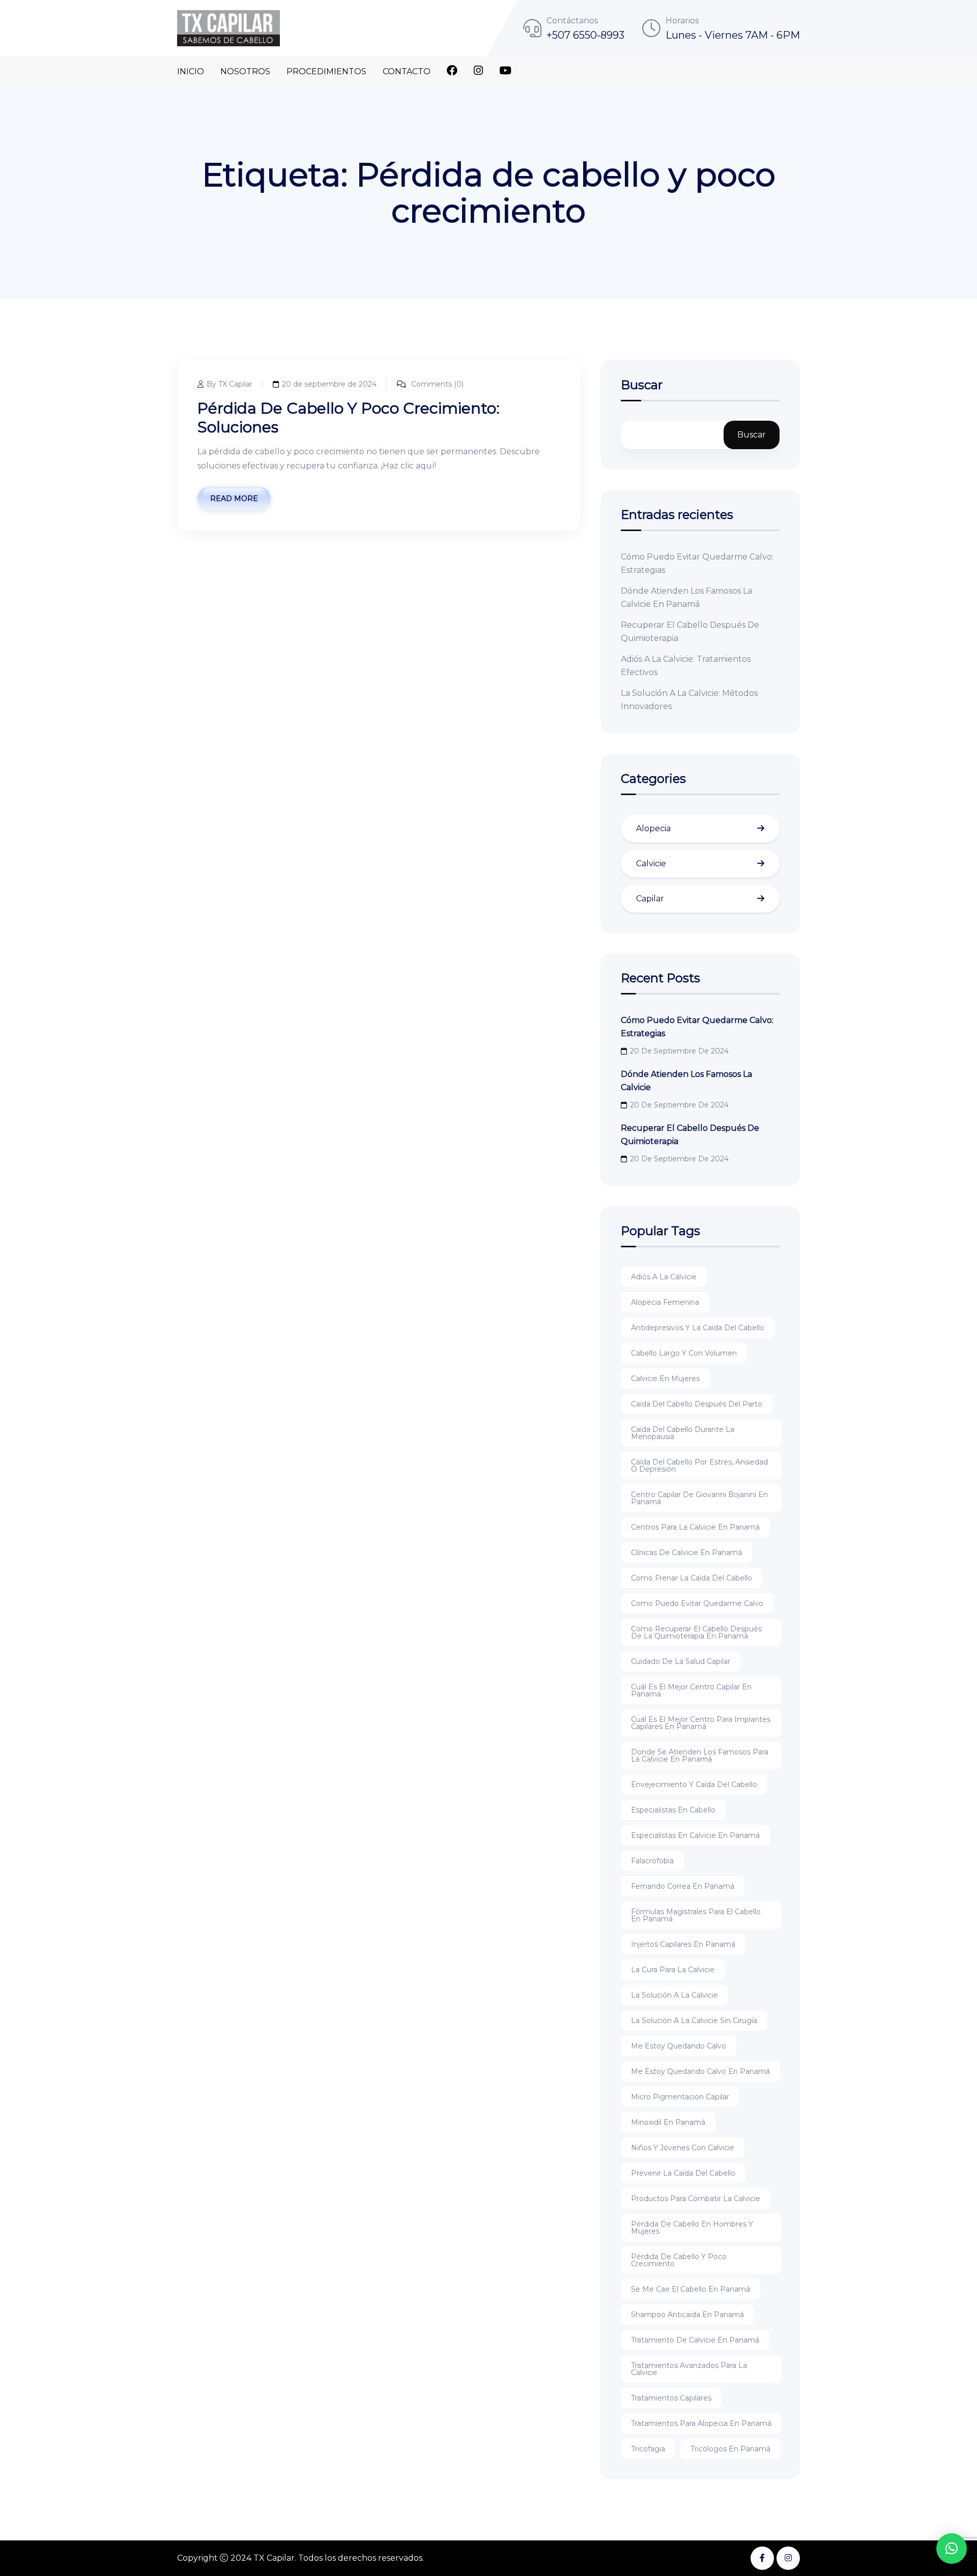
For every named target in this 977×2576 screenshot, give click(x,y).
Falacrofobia (652, 1861)
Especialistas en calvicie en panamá (695, 1835)
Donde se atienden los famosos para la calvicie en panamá (700, 1755)
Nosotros (245, 71)
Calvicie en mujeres (665, 1379)
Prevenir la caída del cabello (683, 2173)
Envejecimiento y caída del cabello (694, 1784)
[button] (952, 2549)
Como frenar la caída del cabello (692, 1578)
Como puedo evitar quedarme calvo (697, 1603)
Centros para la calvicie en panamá (695, 1527)
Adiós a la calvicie (664, 1277)
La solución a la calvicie (674, 1995)
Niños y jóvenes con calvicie (683, 2148)
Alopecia (653, 828)
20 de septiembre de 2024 (329, 384)
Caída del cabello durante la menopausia (683, 1433)
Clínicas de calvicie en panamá (686, 1553)
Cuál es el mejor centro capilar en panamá (691, 1690)
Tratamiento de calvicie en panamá (695, 2340)
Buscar (642, 386)
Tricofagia (648, 2449)
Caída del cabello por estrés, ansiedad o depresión (699, 1466)
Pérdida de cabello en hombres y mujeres (692, 2228)
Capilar (650, 899)
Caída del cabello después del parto (697, 1404)
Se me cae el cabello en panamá (691, 2289)
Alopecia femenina (665, 1302)
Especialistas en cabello (673, 1810)
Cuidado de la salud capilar (681, 1661)
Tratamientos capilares (671, 2398)
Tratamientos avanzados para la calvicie (689, 2369)
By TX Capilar (229, 384)
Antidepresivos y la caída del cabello (698, 1328)
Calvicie (651, 863)
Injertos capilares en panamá (683, 1944)
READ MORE (234, 499)
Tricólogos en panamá (730, 2449)
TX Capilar (274, 2558)
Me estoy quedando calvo (679, 2046)
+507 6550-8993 (585, 35)
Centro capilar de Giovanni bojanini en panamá (699, 1498)
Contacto (407, 71)
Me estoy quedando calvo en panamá (700, 2071)
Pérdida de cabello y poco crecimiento (679, 2260)
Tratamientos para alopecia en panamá (701, 2423)
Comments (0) (436, 384)
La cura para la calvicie (673, 1970)
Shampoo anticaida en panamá (687, 2315)
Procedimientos (326, 71)
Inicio (191, 71)
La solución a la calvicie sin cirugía (694, 2021)
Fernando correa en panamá (683, 1886)
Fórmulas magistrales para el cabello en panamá (696, 1915)
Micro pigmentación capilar (680, 2097)
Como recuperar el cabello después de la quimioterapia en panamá (696, 1632)
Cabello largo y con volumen (684, 1353)
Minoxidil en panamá (668, 2122)
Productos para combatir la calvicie (696, 2199)
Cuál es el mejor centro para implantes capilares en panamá (701, 1723)
